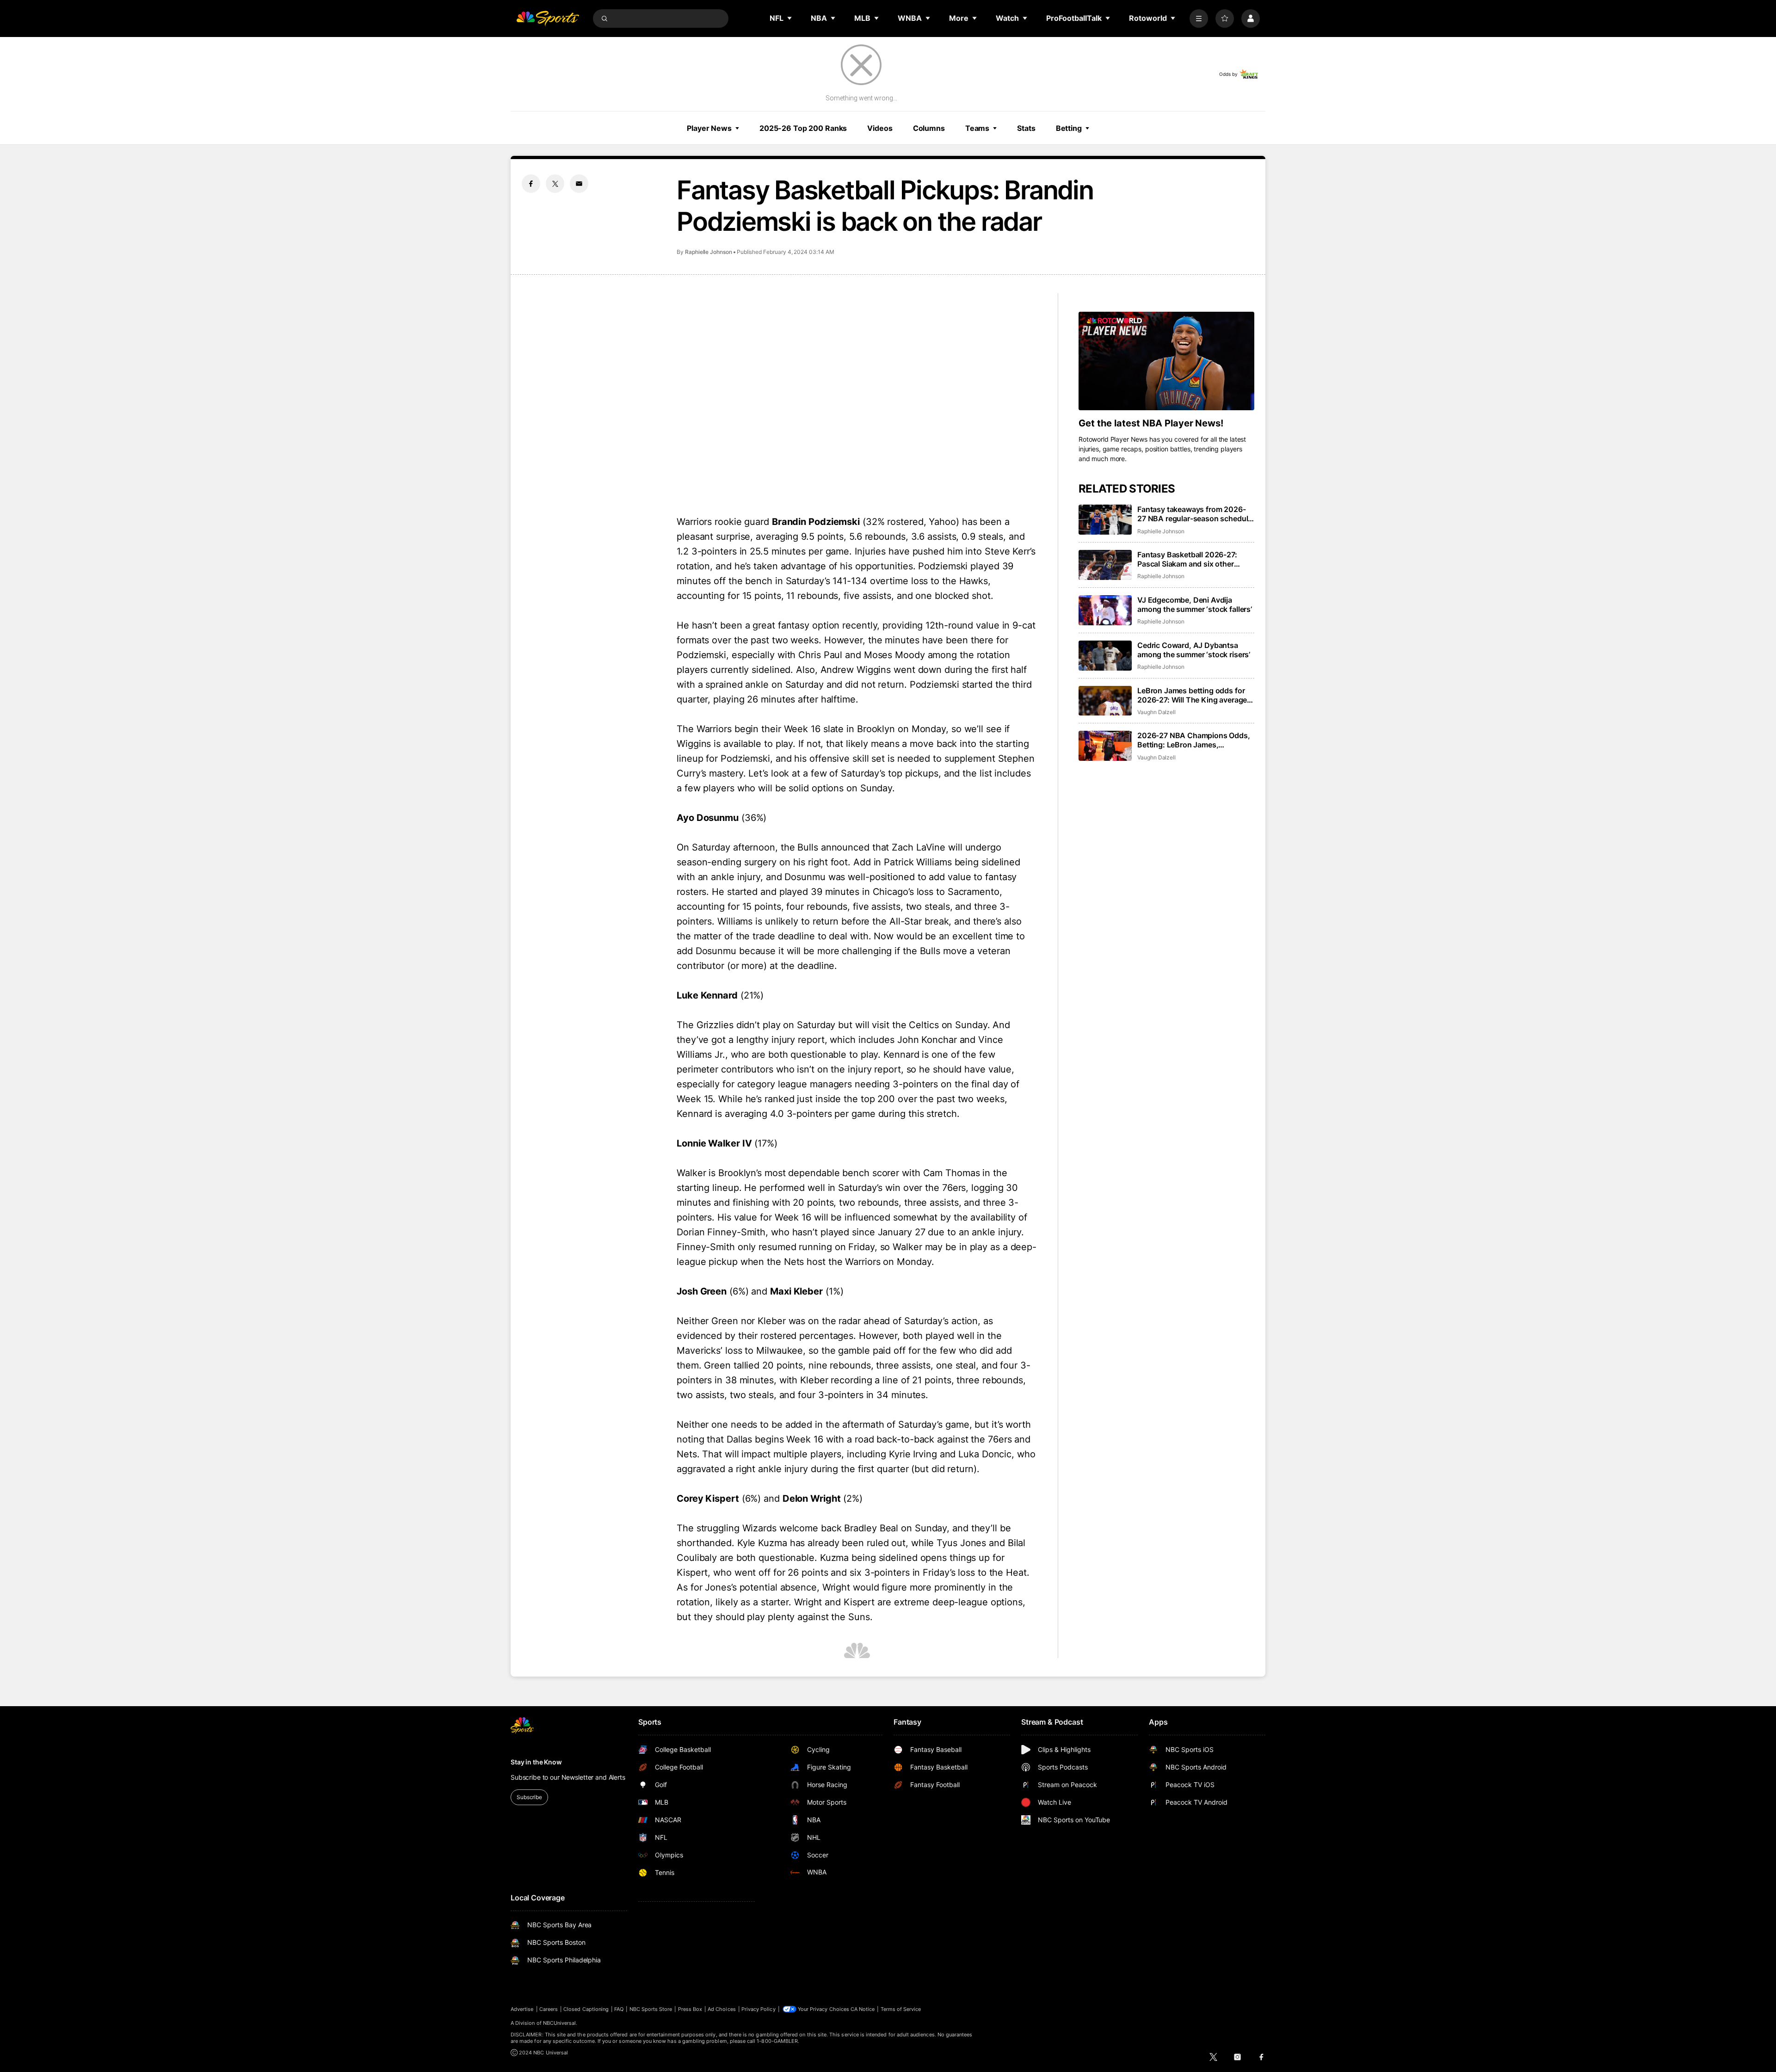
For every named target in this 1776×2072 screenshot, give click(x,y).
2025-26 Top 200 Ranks (803, 128)
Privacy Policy (758, 2009)
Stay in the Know (536, 1762)
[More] (1199, 18)
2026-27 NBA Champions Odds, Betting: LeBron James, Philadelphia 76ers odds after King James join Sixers (1194, 740)
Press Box (690, 2009)
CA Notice (863, 2009)
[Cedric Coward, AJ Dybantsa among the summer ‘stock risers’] (1105, 656)
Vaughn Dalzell (1156, 712)
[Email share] (579, 184)
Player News (709, 128)
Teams (977, 128)
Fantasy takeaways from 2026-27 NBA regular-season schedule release (1195, 514)
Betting (1069, 128)
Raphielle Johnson (709, 252)
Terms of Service (901, 2009)
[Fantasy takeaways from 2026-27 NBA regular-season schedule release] (1105, 520)
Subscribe (529, 1797)
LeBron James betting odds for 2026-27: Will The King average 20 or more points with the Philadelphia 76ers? (1192, 695)
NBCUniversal (560, 2023)
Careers (549, 2009)
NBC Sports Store (651, 2009)
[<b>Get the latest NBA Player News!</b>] (1166, 361)
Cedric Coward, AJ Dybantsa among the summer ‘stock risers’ (1194, 650)
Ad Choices (722, 2009)
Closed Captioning (586, 2009)
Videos (880, 128)
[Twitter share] (555, 184)
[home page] (548, 18)
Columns (929, 128)
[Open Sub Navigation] (790, 18)
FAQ (619, 2009)
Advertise (522, 2009)
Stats (1026, 128)
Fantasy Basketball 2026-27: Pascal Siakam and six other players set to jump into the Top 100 (1192, 559)
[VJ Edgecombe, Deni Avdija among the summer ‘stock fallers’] (1105, 610)
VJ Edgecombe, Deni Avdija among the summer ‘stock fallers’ (1195, 604)
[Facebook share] (531, 184)
